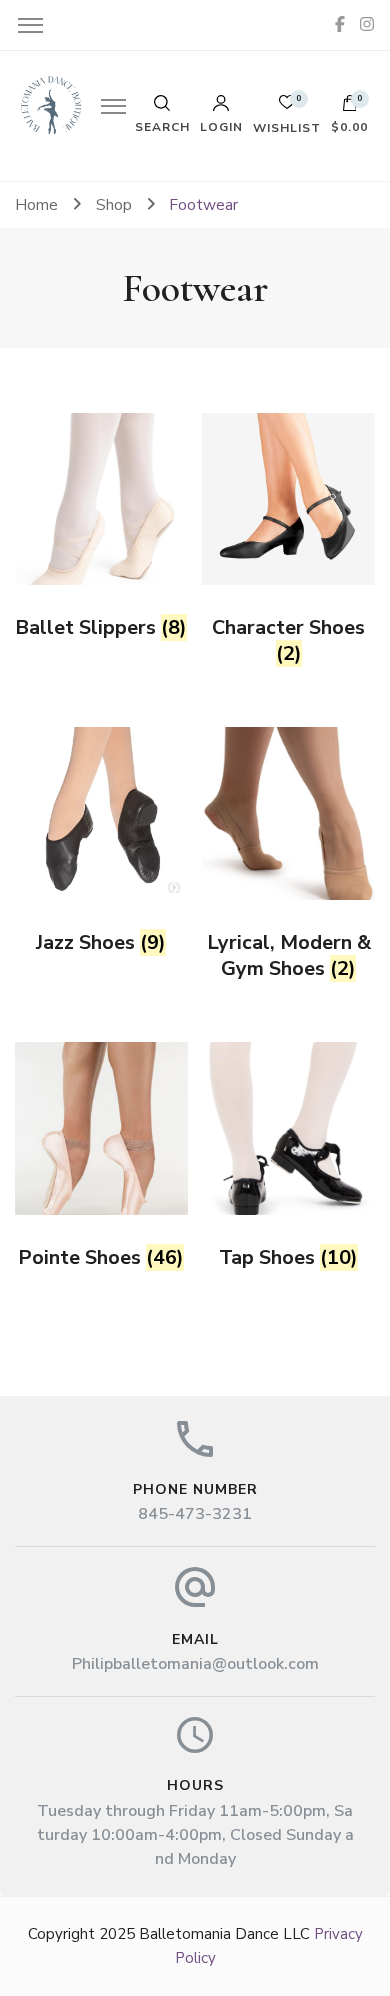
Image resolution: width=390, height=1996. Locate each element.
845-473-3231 (195, 1514)
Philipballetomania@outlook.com (195, 1664)
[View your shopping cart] (350, 108)
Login (221, 126)
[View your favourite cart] (287, 107)
